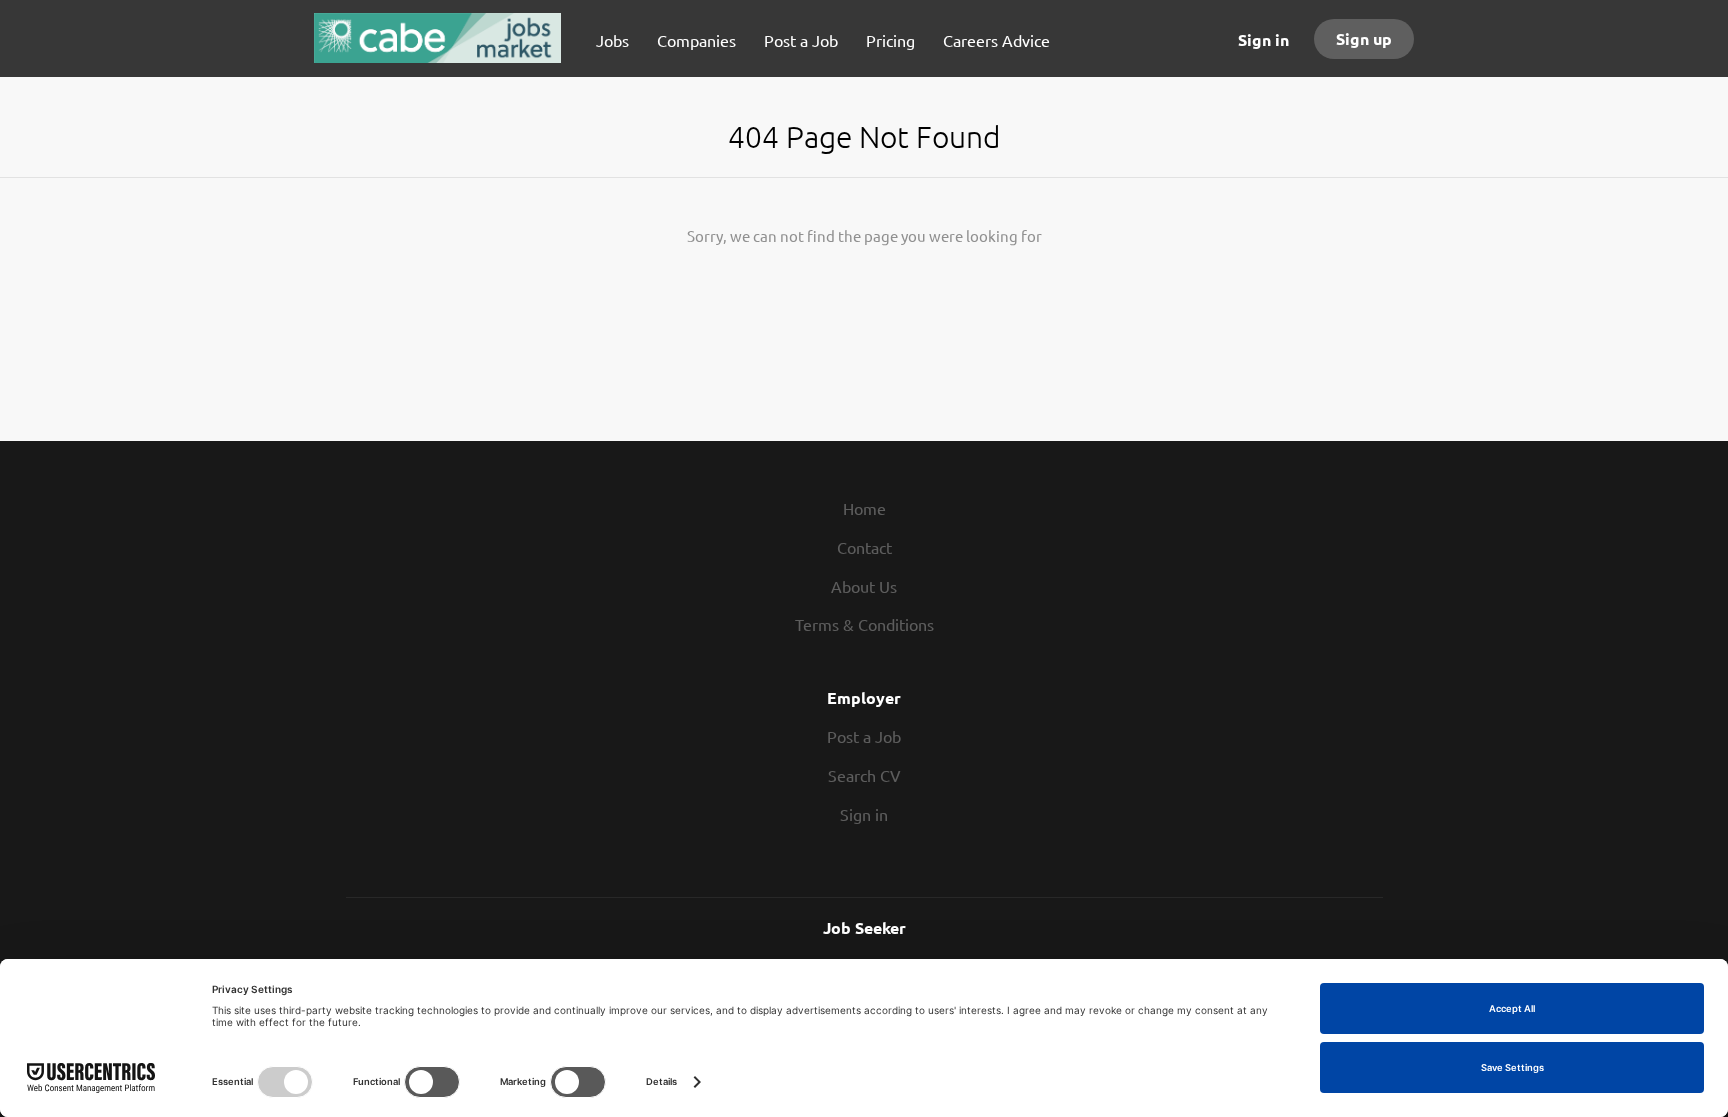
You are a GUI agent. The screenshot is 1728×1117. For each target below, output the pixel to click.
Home (864, 508)
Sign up (1364, 38)
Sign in (1263, 39)
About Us (864, 586)
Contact (864, 547)
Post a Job (864, 736)
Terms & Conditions (864, 624)
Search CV (864, 775)
